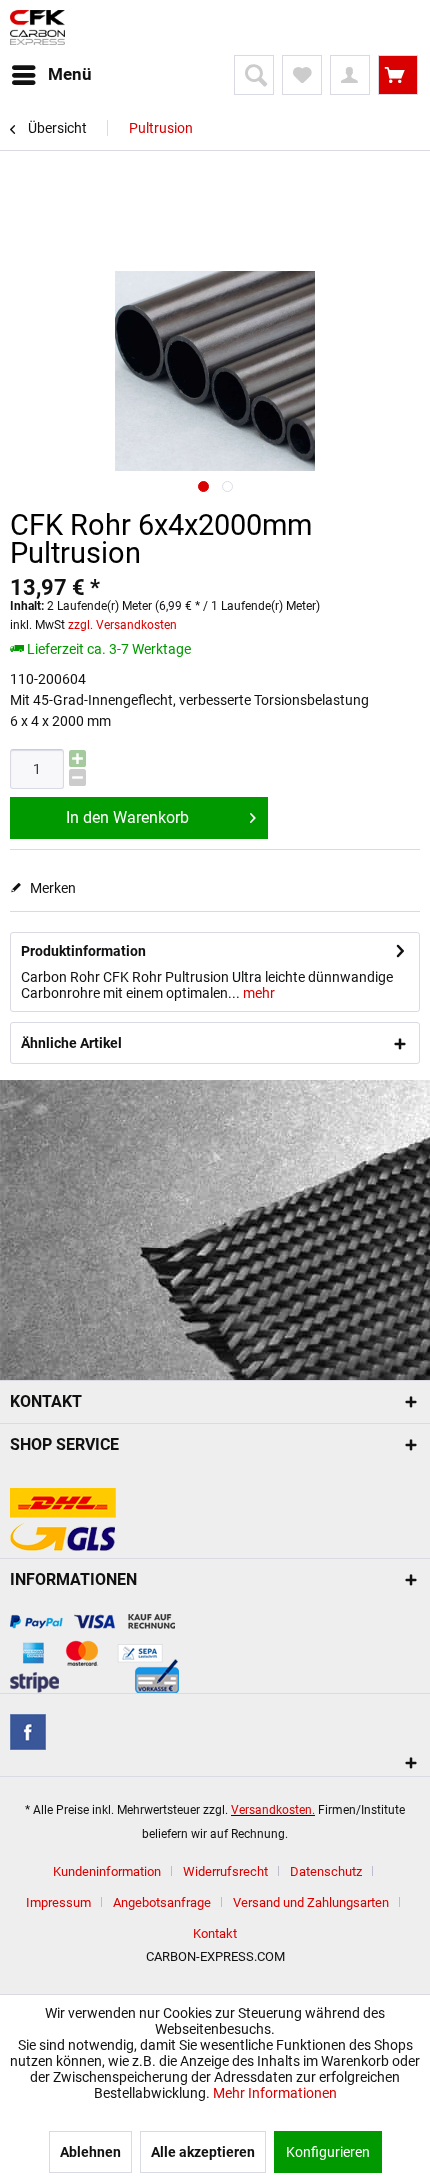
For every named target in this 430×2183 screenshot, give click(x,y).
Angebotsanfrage (162, 1902)
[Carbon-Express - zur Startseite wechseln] (37, 27)
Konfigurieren (328, 2152)
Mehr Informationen (275, 2093)
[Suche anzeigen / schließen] (254, 75)
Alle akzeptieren (203, 2152)
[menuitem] (51, 75)
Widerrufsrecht (225, 1871)
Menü (70, 74)
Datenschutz (326, 1871)
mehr (257, 993)
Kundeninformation (107, 1871)
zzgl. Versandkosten (122, 625)
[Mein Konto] (350, 75)
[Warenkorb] (398, 75)
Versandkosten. (273, 1810)
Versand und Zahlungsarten (311, 1902)
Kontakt (215, 1933)
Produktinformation (83, 951)
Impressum (58, 1902)
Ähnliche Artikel (71, 1043)
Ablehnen (90, 2152)
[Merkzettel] (302, 75)
